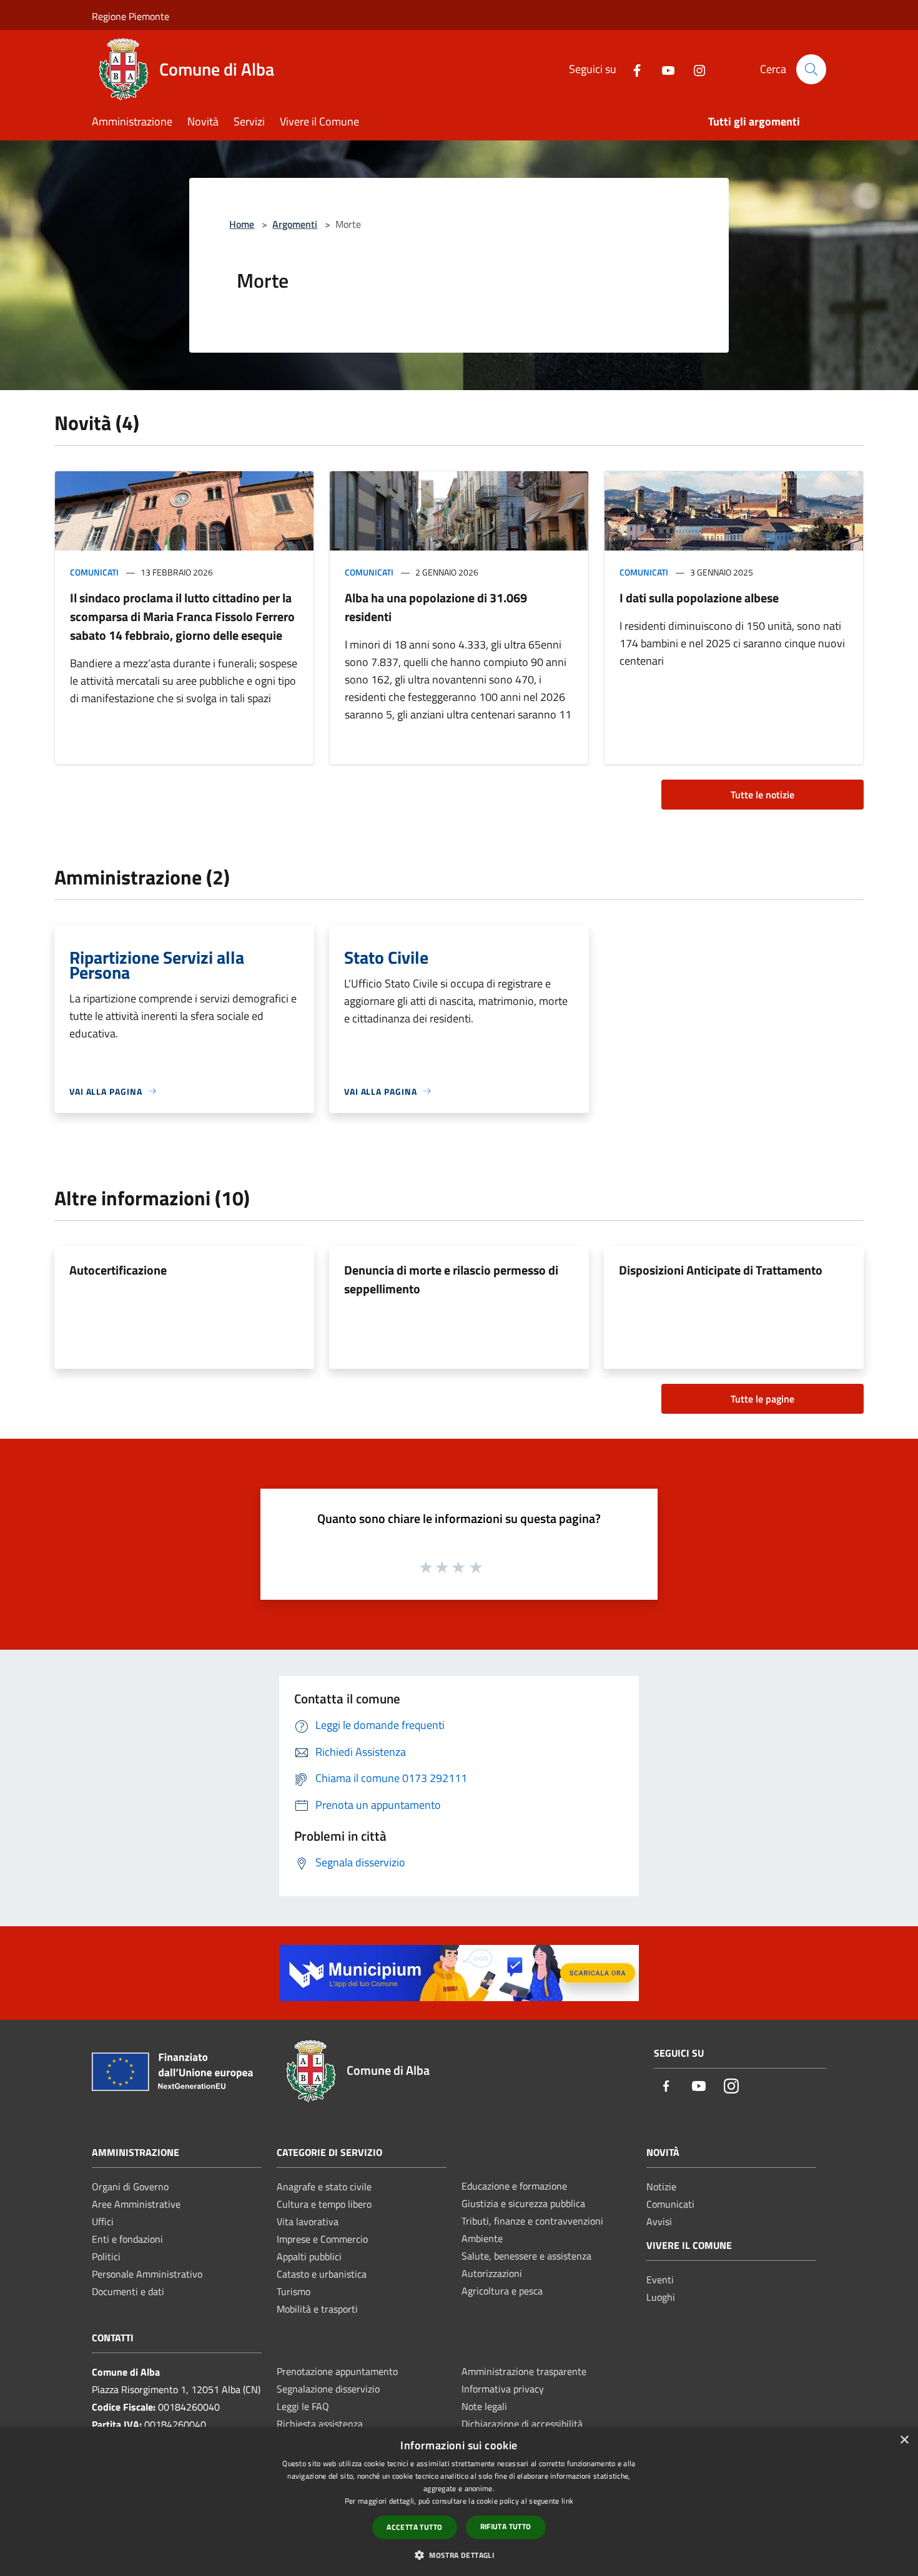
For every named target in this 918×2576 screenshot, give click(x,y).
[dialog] (459, 2501)
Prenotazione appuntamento (337, 2371)
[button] (459, 2555)
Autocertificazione (118, 1270)
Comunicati (94, 572)
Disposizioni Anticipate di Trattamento (721, 1270)
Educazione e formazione (514, 2186)
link (567, 2501)
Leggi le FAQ (303, 2406)
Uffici (103, 2221)
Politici (106, 2256)
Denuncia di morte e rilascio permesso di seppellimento (451, 1279)
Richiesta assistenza (320, 2424)
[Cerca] (811, 69)
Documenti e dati (128, 2291)
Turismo (294, 2291)
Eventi (660, 2280)
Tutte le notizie (763, 795)
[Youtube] (663, 69)
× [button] (904, 2440)
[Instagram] (694, 69)
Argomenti (295, 224)
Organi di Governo (130, 2187)
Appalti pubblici (309, 2256)
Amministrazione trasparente (524, 2371)
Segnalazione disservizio (328, 2389)
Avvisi (659, 2221)
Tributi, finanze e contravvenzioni (532, 2221)
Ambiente (482, 2238)
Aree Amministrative (136, 2204)
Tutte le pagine (763, 1399)
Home (242, 224)
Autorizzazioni (492, 2273)
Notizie (661, 2187)
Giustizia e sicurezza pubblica (523, 2203)
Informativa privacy (503, 2389)
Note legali (484, 2406)
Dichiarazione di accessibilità (522, 2424)
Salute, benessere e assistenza (526, 2256)
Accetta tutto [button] (414, 2527)
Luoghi (661, 2297)
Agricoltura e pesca (502, 2291)
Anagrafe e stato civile (324, 2187)
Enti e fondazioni (127, 2239)
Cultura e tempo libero (324, 2204)
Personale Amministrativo (147, 2274)
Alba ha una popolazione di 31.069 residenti (436, 607)
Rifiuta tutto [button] (506, 2526)
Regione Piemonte (131, 16)
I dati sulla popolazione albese (699, 598)
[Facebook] (632, 69)
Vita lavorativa (308, 2221)
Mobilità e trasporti (317, 2309)
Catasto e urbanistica (322, 2274)
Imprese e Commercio (322, 2239)
